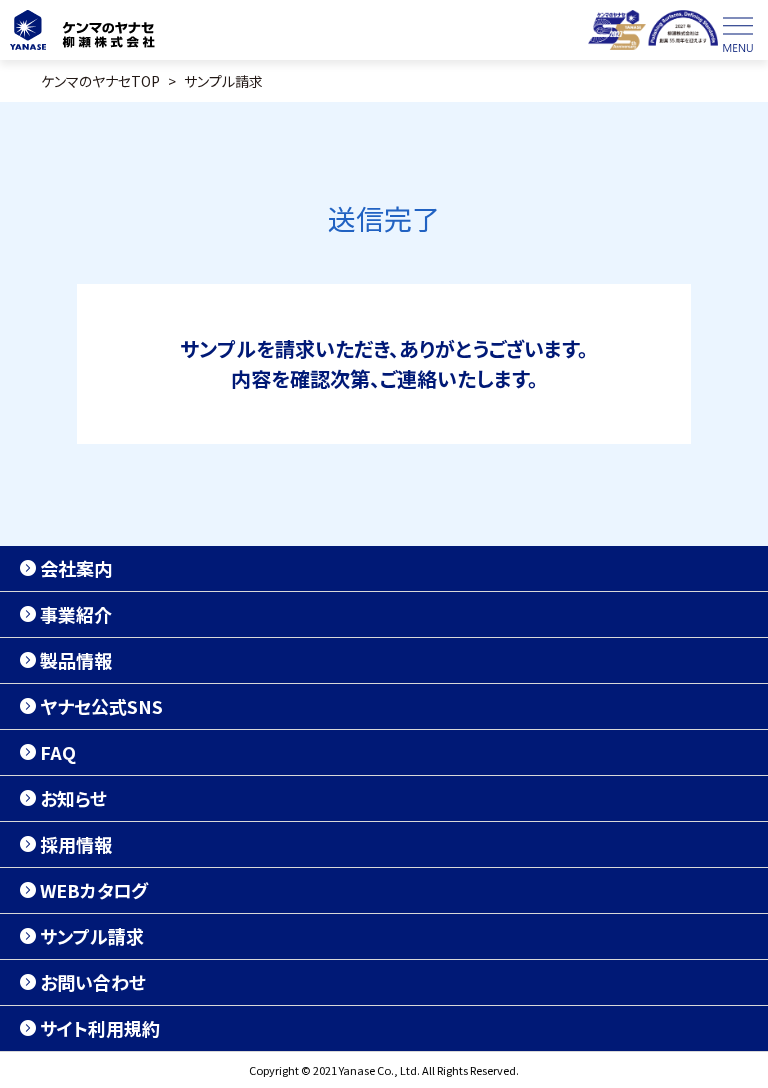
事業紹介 (76, 614)
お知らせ (73, 798)
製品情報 (76, 660)
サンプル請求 (223, 81)
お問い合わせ (93, 982)
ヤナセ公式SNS (101, 706)
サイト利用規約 (100, 1028)
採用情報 (76, 844)
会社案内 (76, 568)
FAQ (58, 752)
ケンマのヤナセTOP (100, 81)
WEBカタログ (94, 890)
